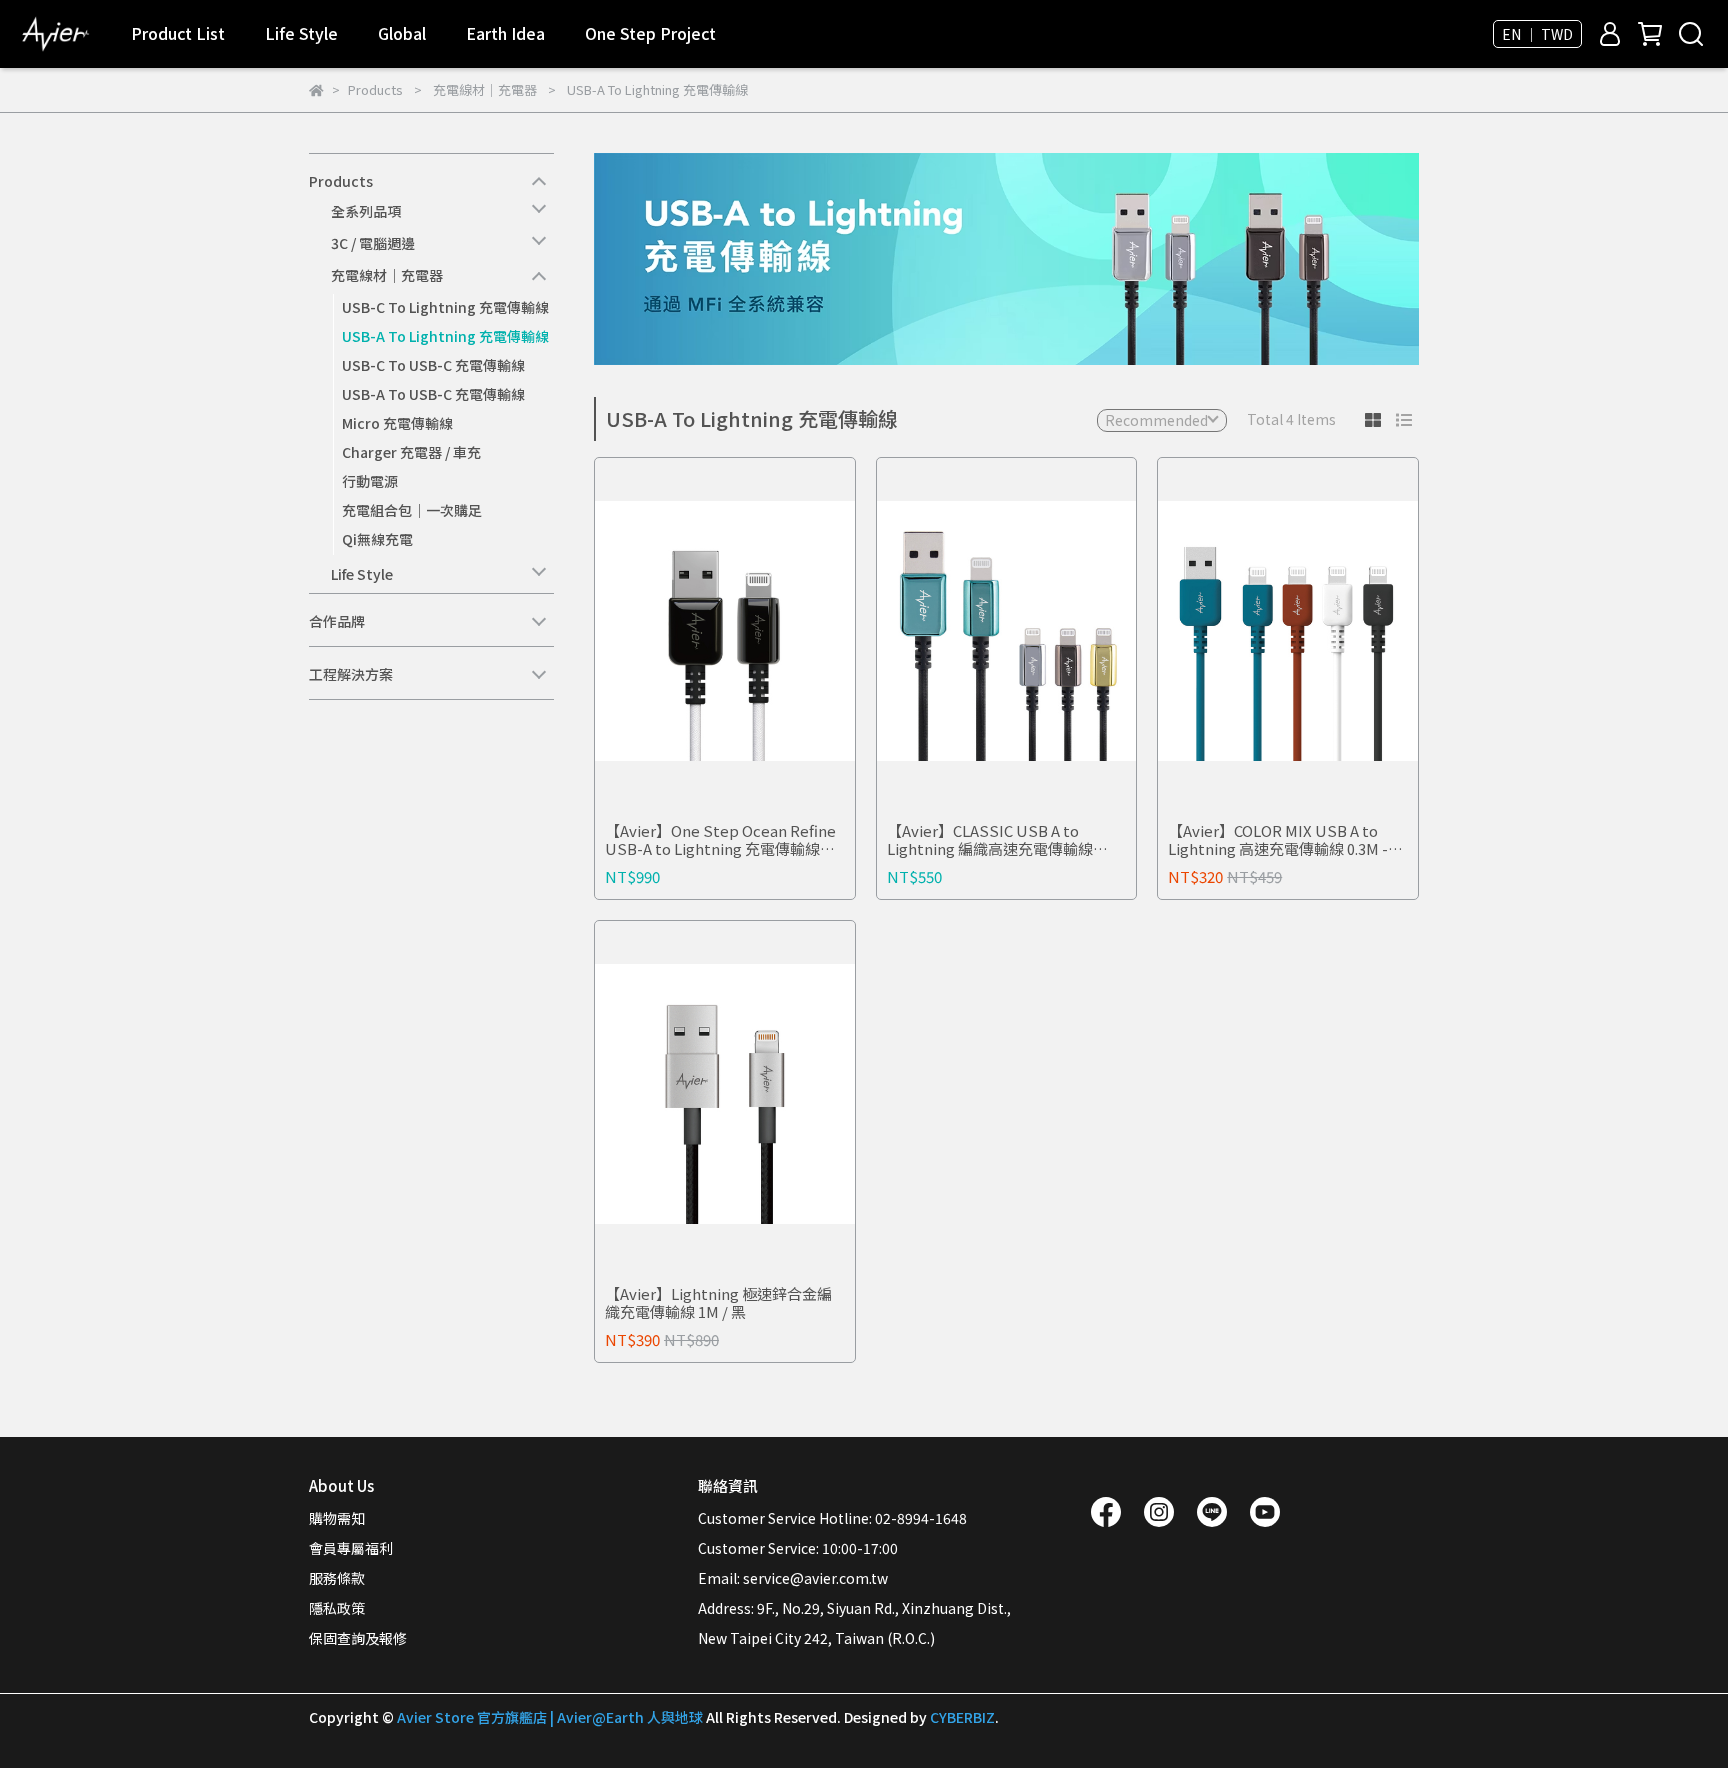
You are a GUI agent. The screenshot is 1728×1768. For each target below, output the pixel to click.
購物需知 (337, 1518)
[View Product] (696, 631)
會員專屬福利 (351, 1548)
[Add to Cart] (753, 631)
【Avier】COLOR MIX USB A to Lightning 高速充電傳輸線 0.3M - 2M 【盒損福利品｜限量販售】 (1278, 840)
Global (402, 33)
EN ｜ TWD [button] (1537, 34)
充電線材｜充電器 (387, 275)
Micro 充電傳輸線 (397, 423)
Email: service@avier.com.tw (793, 1578)
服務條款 (337, 1578)
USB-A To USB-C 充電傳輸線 (433, 394)
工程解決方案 (351, 674)
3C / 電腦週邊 (373, 243)
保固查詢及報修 (358, 1638)
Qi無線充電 (377, 539)
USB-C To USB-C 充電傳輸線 (433, 365)
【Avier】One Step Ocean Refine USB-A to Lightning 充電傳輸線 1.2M (720, 840)
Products (341, 181)
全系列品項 (366, 211)
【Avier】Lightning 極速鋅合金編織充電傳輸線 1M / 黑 (718, 1303)
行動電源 (370, 481)
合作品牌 (337, 621)
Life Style (362, 574)
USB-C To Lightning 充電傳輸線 (445, 307)
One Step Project (650, 33)
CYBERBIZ (962, 1717)
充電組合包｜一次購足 (412, 510)
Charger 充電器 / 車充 (411, 452)
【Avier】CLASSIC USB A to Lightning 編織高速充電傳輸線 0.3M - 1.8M (990, 840)
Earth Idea (505, 33)
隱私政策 (337, 1608)
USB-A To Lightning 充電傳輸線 (445, 336)
